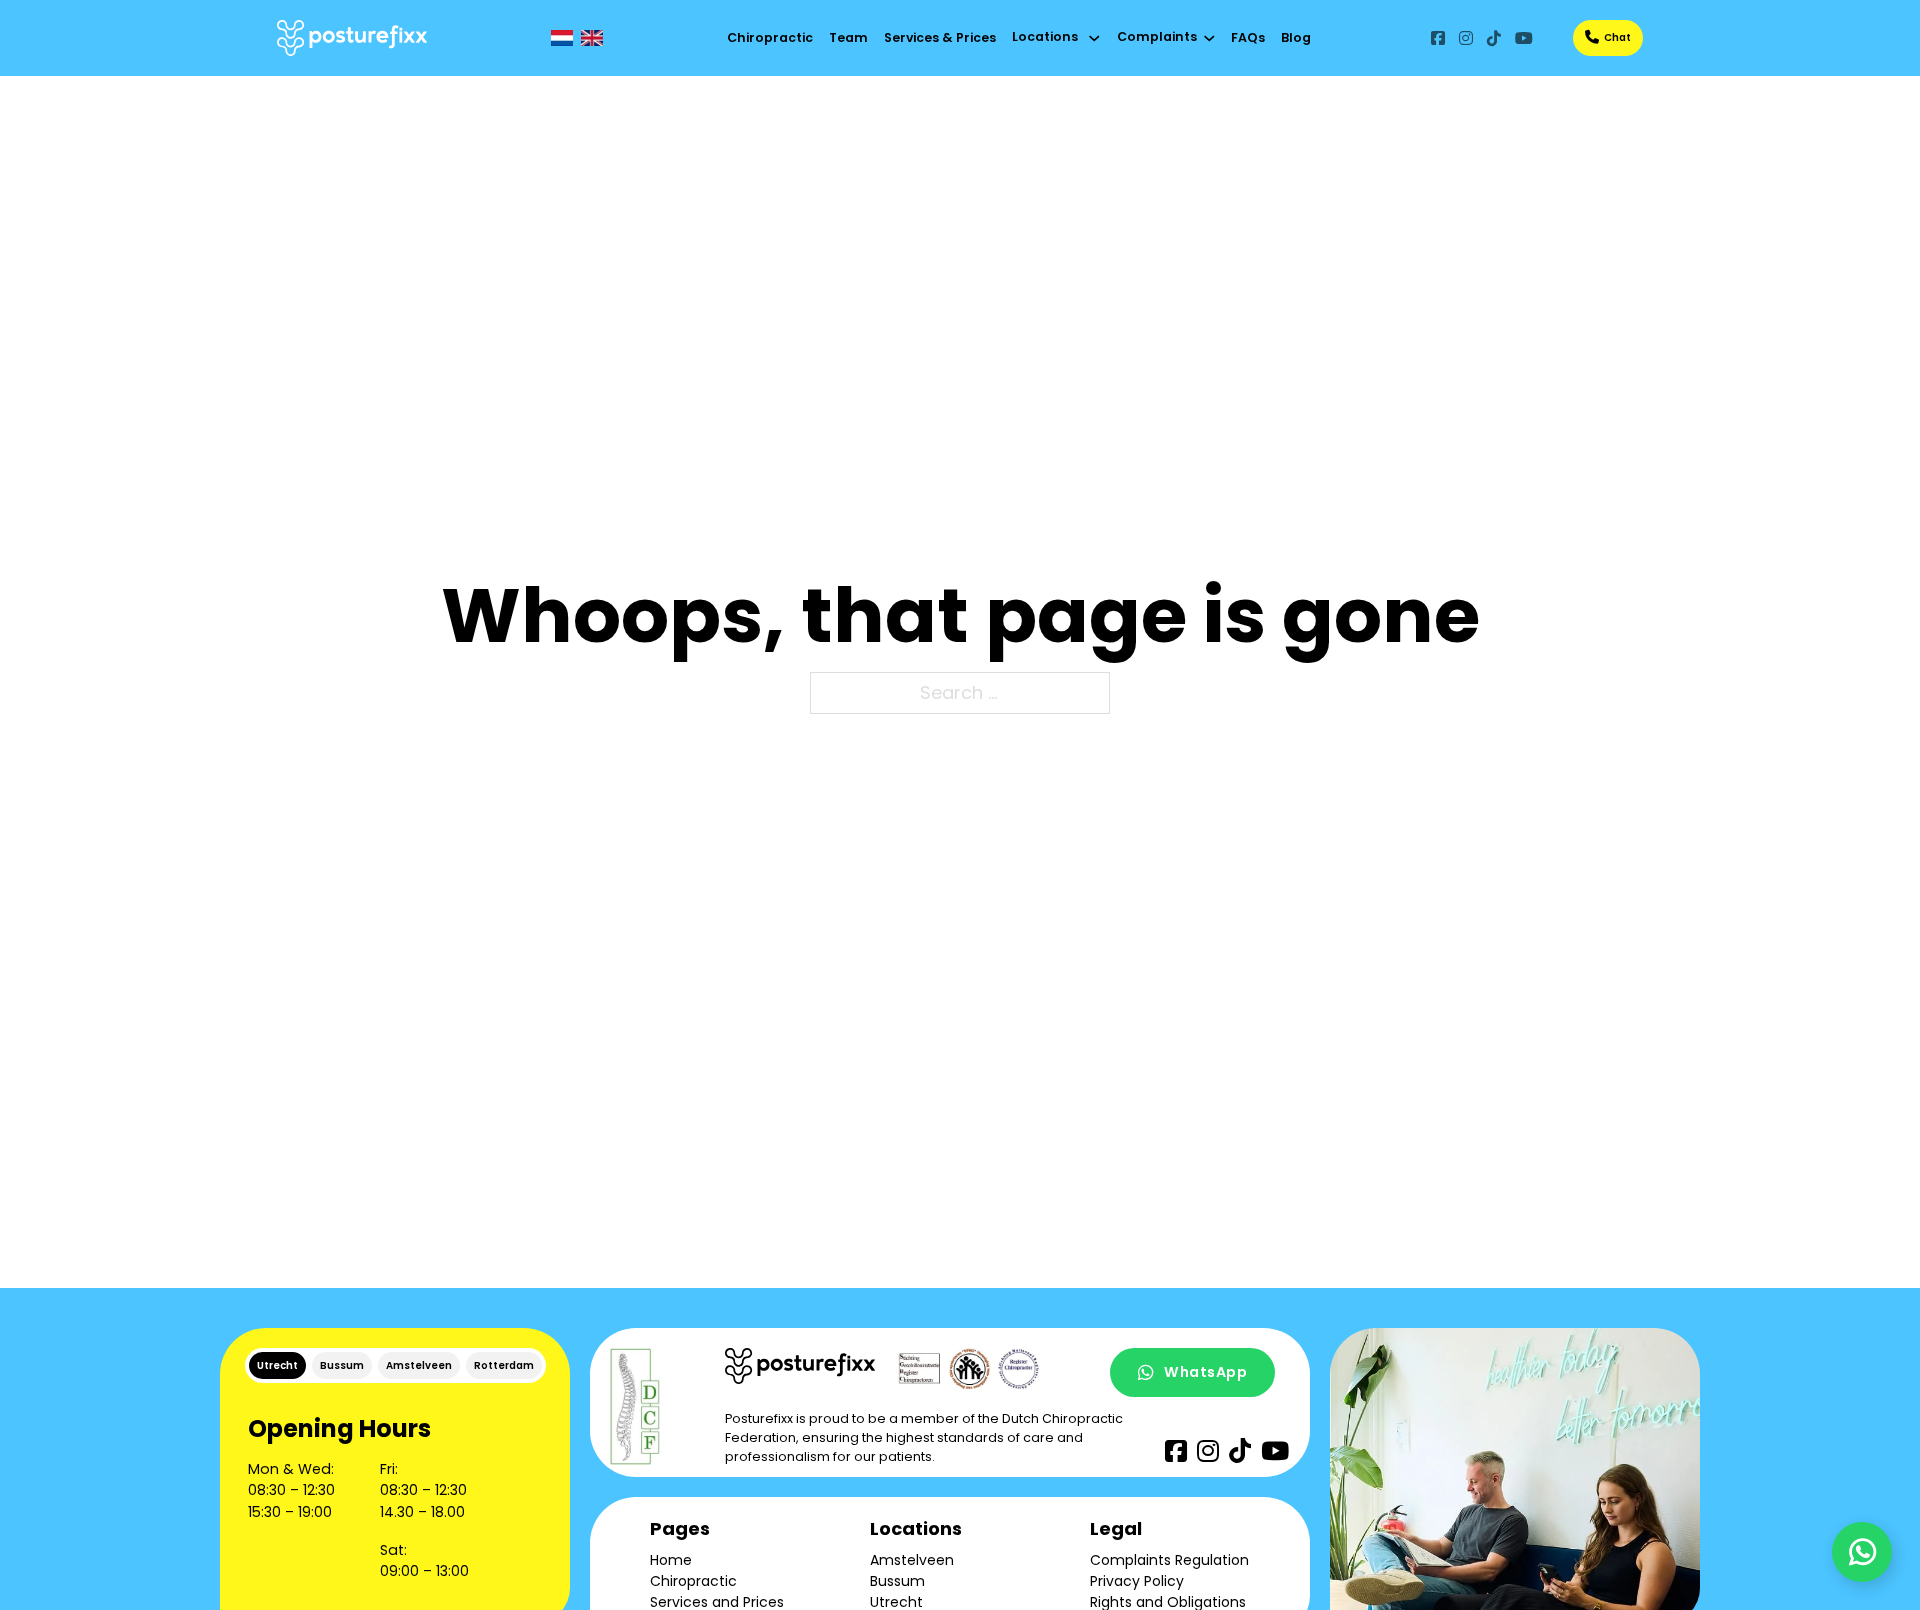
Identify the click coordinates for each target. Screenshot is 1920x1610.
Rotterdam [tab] (504, 1365)
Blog (1296, 37)
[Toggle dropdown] (1094, 38)
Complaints (1157, 36)
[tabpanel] (395, 1497)
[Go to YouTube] (1524, 37)
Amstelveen (912, 1560)
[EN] (592, 38)
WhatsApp (1205, 1372)
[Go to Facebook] (1438, 37)
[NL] (562, 38)
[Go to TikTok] (1494, 37)
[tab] (277, 1365)
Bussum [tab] (342, 1365)
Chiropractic (770, 37)
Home (671, 1560)
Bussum (897, 1581)
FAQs (1248, 37)
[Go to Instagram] (1466, 37)
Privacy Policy (1137, 1581)
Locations (1045, 36)
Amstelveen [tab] (419, 1365)
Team (848, 37)
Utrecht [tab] (277, 1365)
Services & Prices (940, 37)
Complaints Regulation (1169, 1560)
